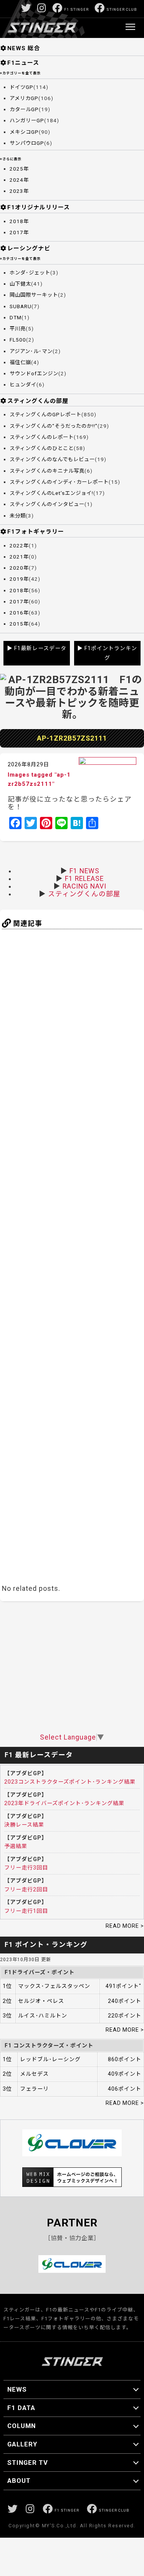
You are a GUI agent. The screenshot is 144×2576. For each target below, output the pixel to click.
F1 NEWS (84, 871)
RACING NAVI (84, 886)
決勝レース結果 (24, 1825)
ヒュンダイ (23, 385)
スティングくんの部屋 (38, 401)
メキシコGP (24, 132)
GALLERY (22, 2444)
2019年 (19, 579)
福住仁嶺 (20, 362)
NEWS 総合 (24, 48)
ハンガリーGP (27, 121)
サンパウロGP (27, 143)
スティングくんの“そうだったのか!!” (54, 426)
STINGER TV (28, 2463)
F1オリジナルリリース (39, 207)
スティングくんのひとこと (42, 448)
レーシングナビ (29, 248)
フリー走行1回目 (26, 1911)
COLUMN (22, 2426)
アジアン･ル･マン (31, 351)
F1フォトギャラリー (36, 532)
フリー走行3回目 (26, 1868)
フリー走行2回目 (26, 1889)
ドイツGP (22, 87)
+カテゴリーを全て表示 (20, 73)
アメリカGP (24, 98)
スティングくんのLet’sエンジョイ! (51, 493)
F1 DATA (21, 2408)
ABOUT (19, 2481)
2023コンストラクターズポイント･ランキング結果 (70, 1782)
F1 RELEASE (84, 879)
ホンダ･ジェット (30, 273)
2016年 (19, 613)
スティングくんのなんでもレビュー (52, 459)
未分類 (18, 516)
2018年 (19, 221)
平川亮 (18, 329)
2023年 (19, 191)
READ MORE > (125, 1926)
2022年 (19, 546)
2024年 (19, 180)
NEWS (17, 2389)
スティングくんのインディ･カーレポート (59, 482)
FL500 (18, 340)
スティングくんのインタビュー (47, 504)
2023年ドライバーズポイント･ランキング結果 (64, 1803)
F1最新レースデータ (40, 648)
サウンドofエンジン (34, 374)
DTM (16, 318)
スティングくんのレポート (42, 437)
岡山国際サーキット (34, 295)
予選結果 (16, 1846)
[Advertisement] (72, 1255)
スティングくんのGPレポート (46, 415)
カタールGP (24, 109)
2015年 (19, 624)
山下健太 (20, 284)
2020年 (19, 568)
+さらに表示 (11, 159)
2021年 (19, 557)
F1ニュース (23, 63)
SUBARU (21, 306)
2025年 (19, 169)
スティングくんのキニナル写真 (47, 471)
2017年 (19, 232)
